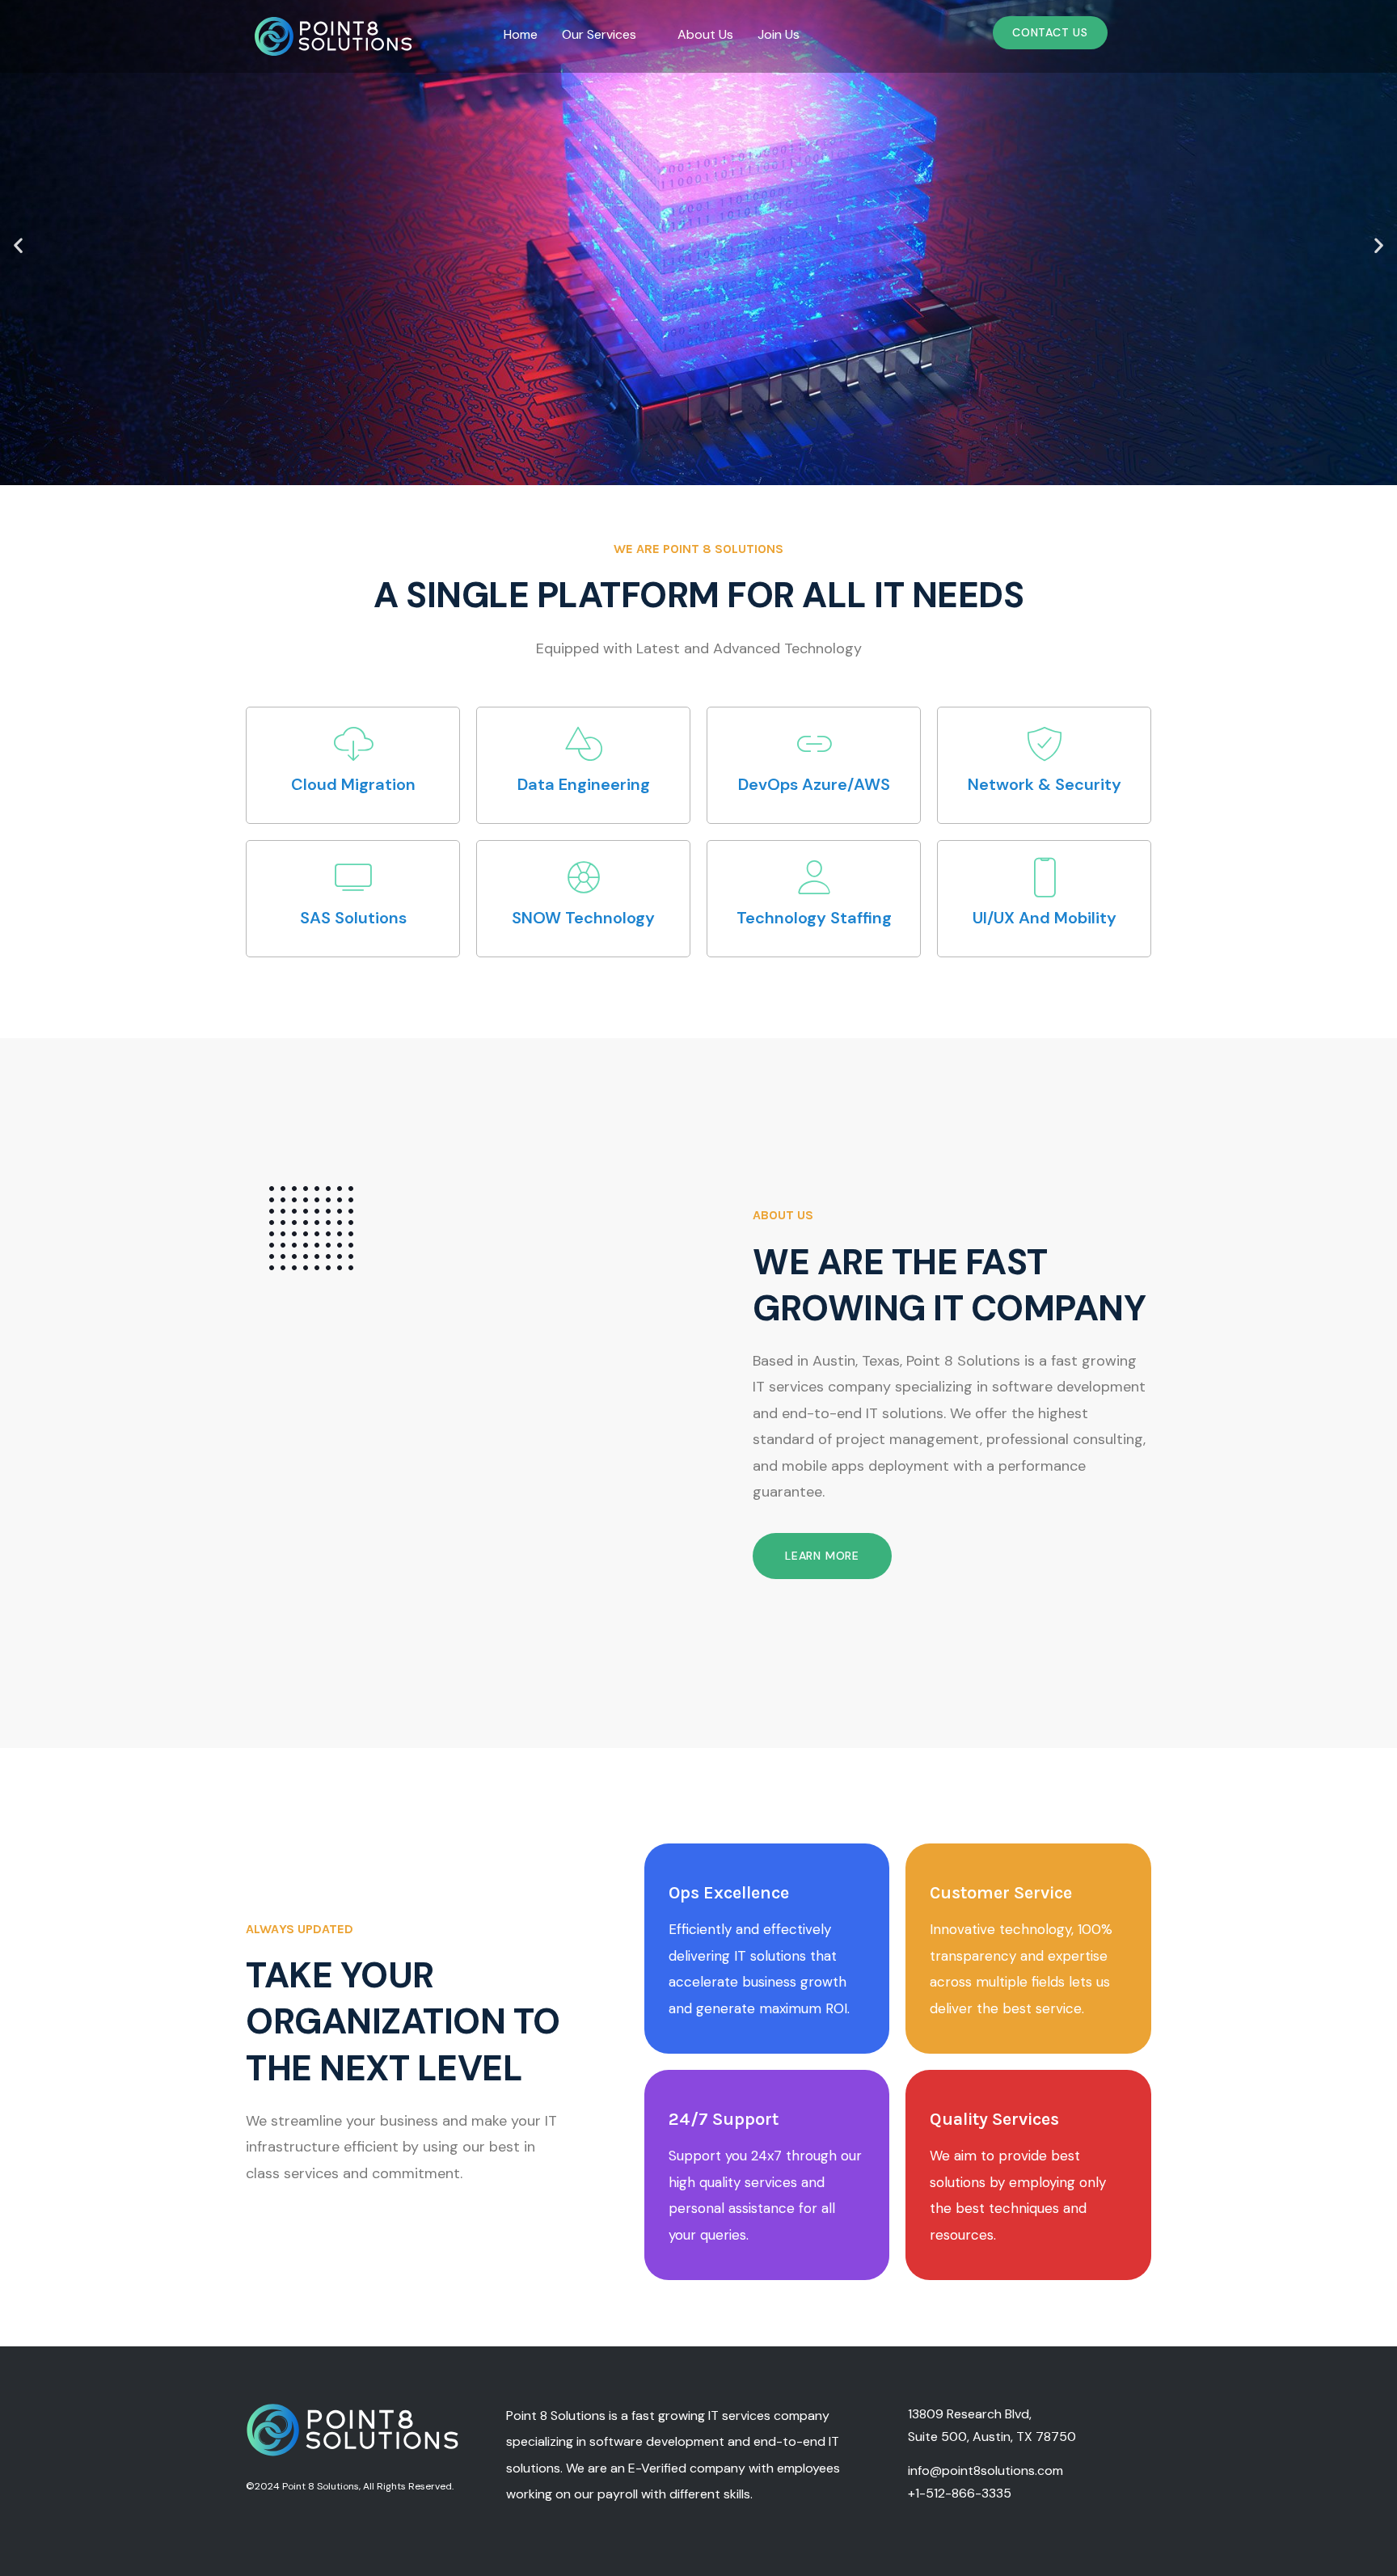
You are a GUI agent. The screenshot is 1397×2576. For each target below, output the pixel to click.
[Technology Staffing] (814, 877)
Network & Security (1045, 784)
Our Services (599, 34)
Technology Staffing (814, 918)
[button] (608, 35)
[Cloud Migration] (353, 744)
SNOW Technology (583, 918)
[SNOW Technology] (584, 877)
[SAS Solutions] (353, 877)
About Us (705, 34)
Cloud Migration (353, 784)
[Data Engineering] (584, 744)
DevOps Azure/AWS (814, 784)
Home (521, 34)
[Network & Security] (1045, 744)
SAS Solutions (353, 918)
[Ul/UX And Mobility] (1045, 877)
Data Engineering (584, 784)
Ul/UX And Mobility (1045, 918)
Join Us (779, 34)
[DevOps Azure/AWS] (814, 744)
